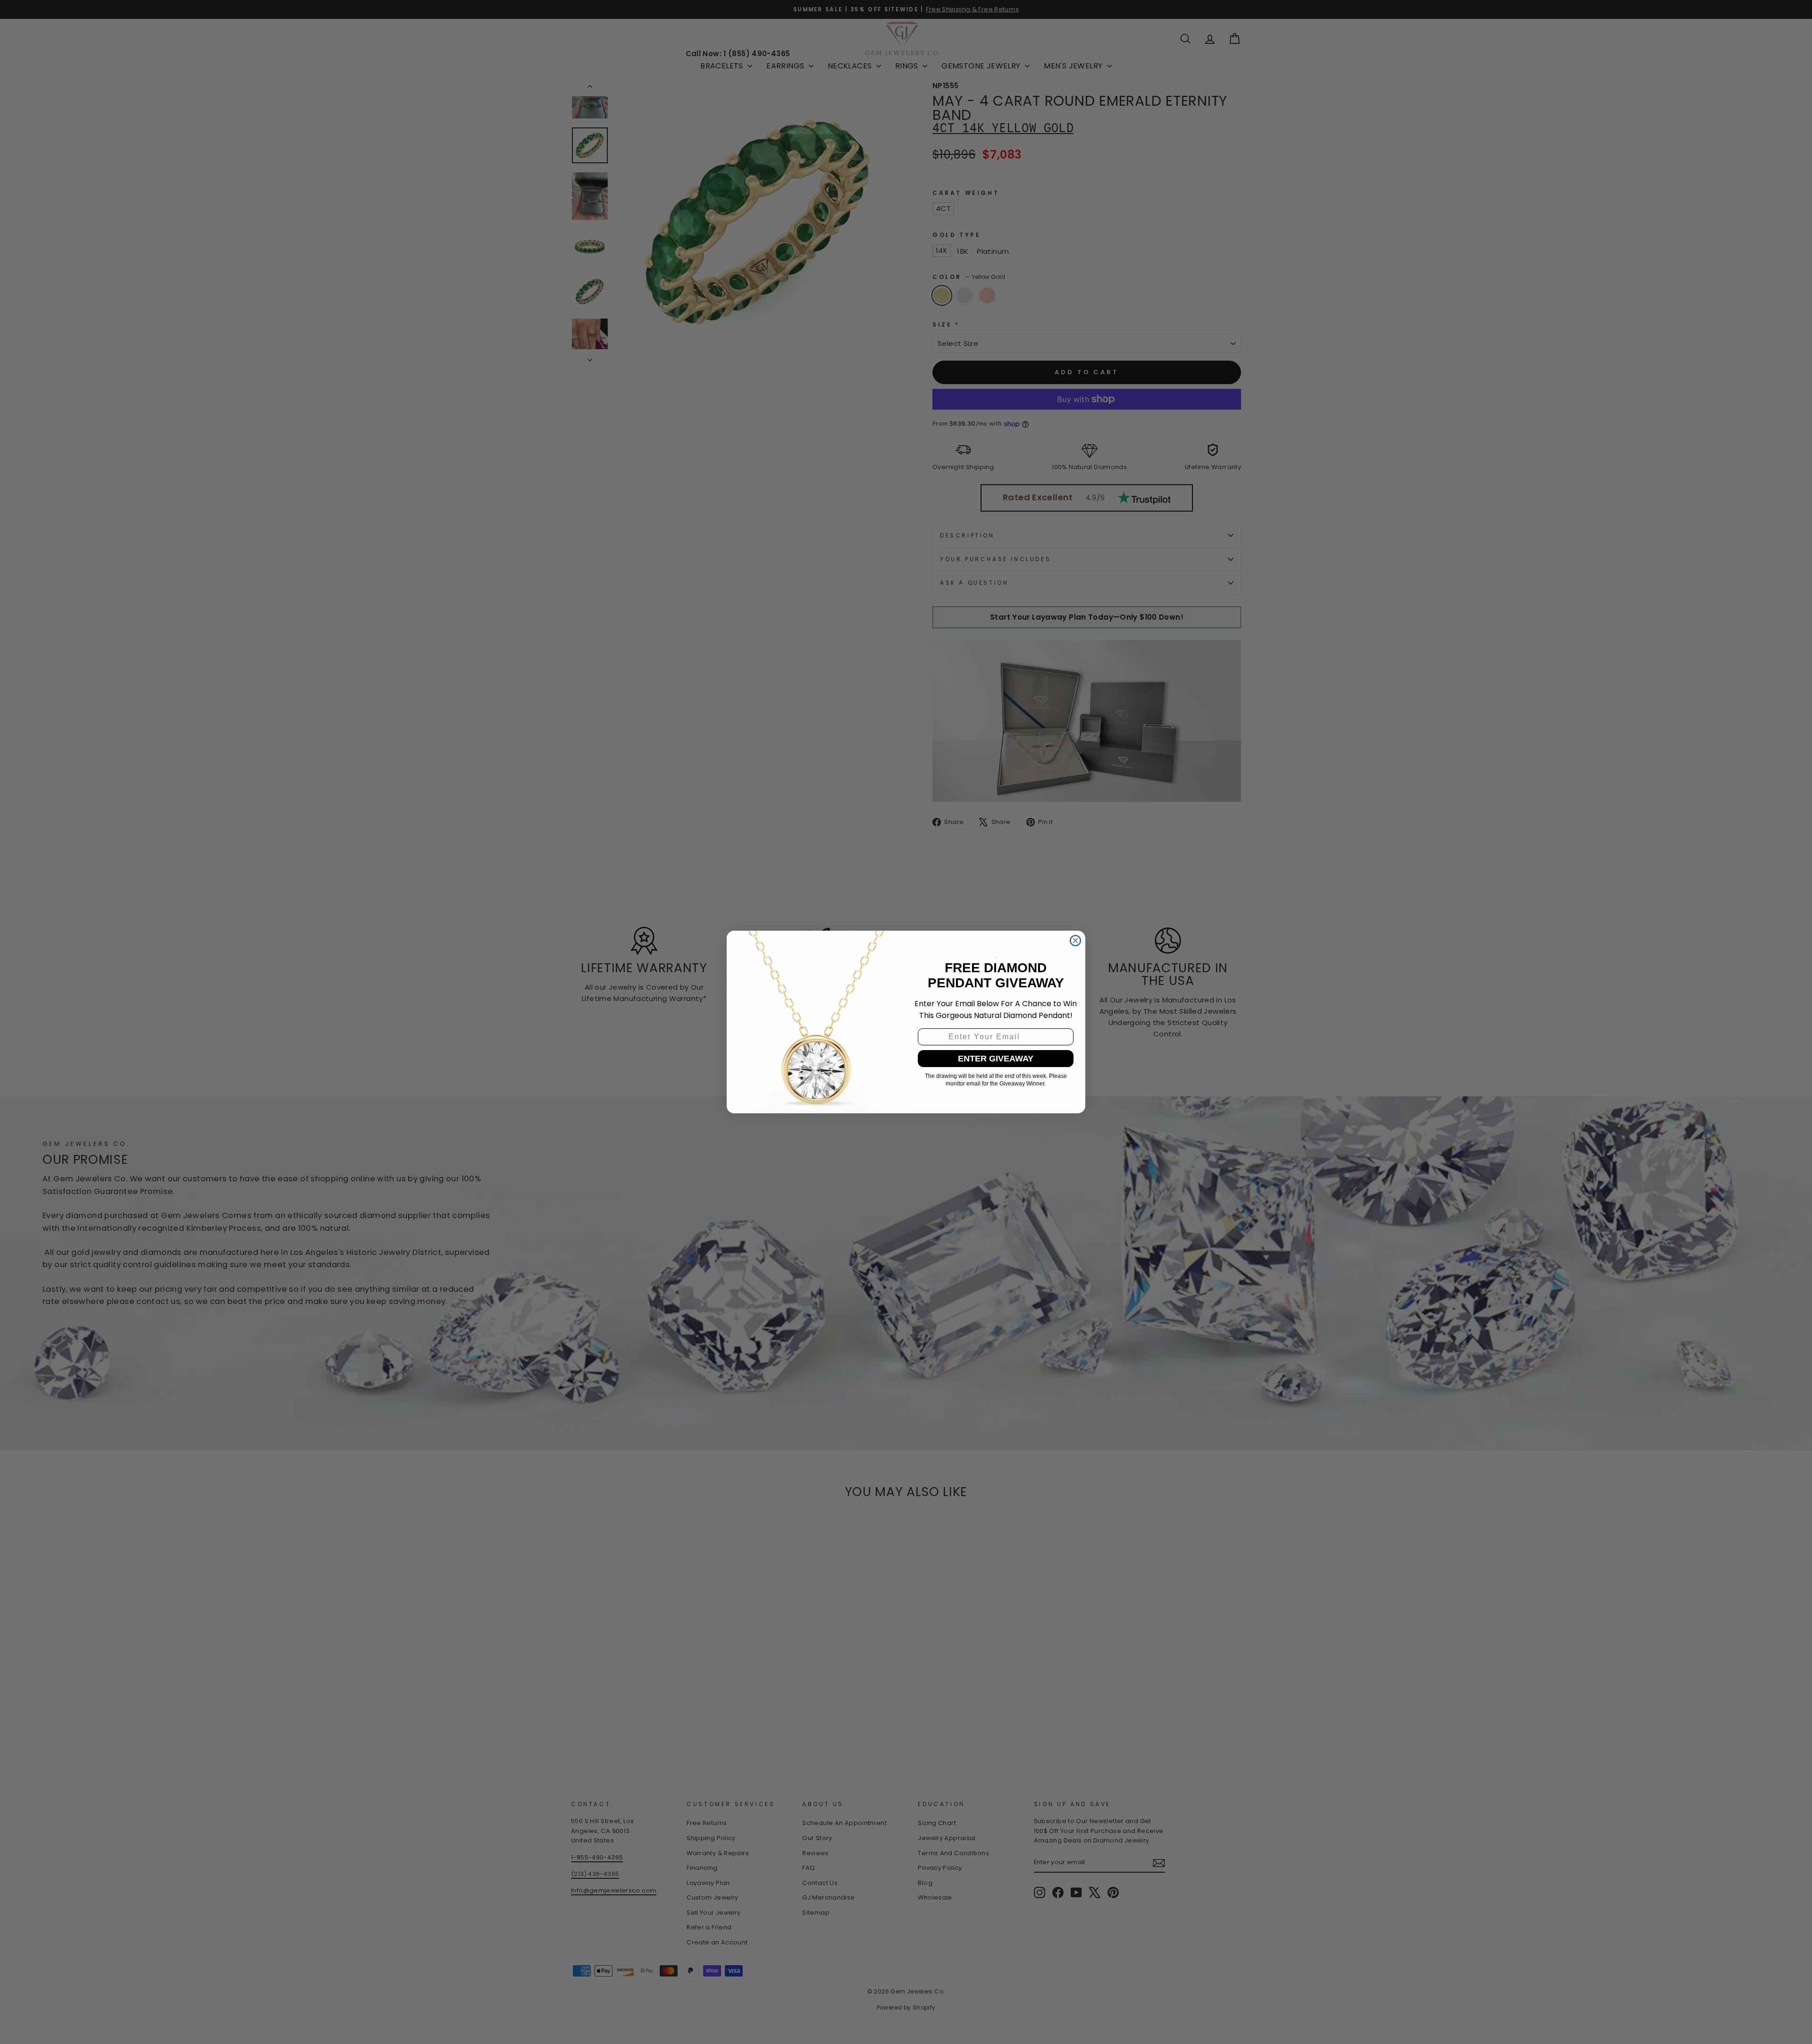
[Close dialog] (1075, 941)
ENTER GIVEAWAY (996, 1059)
